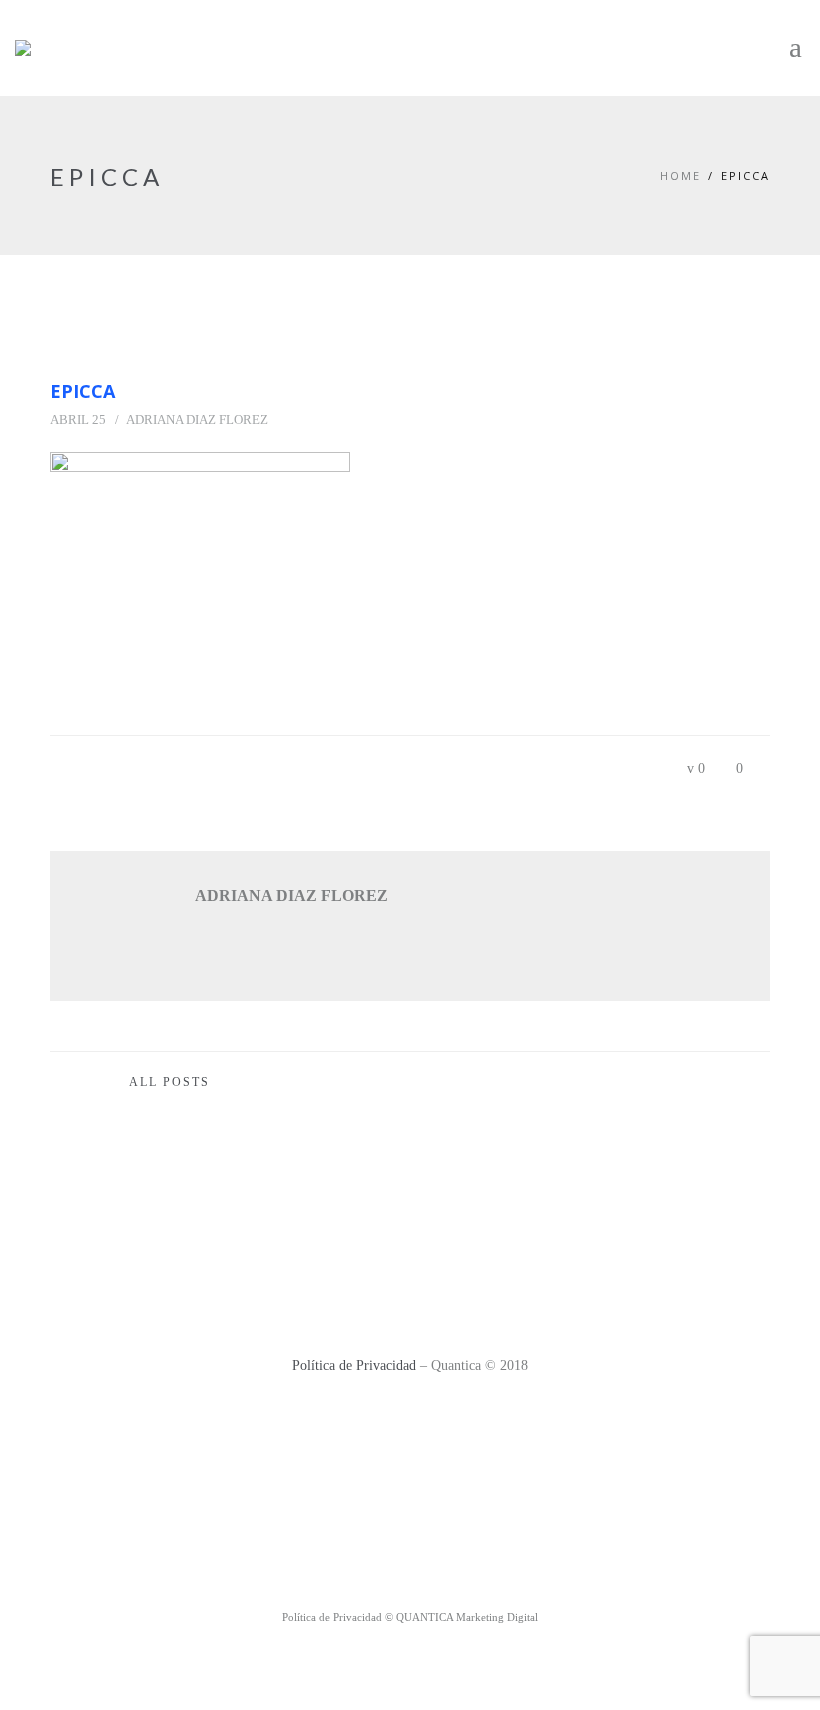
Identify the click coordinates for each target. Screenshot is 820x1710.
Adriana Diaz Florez (197, 419)
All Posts (169, 1082)
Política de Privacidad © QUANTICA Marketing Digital (410, 1617)
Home (680, 175)
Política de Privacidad (354, 1365)
